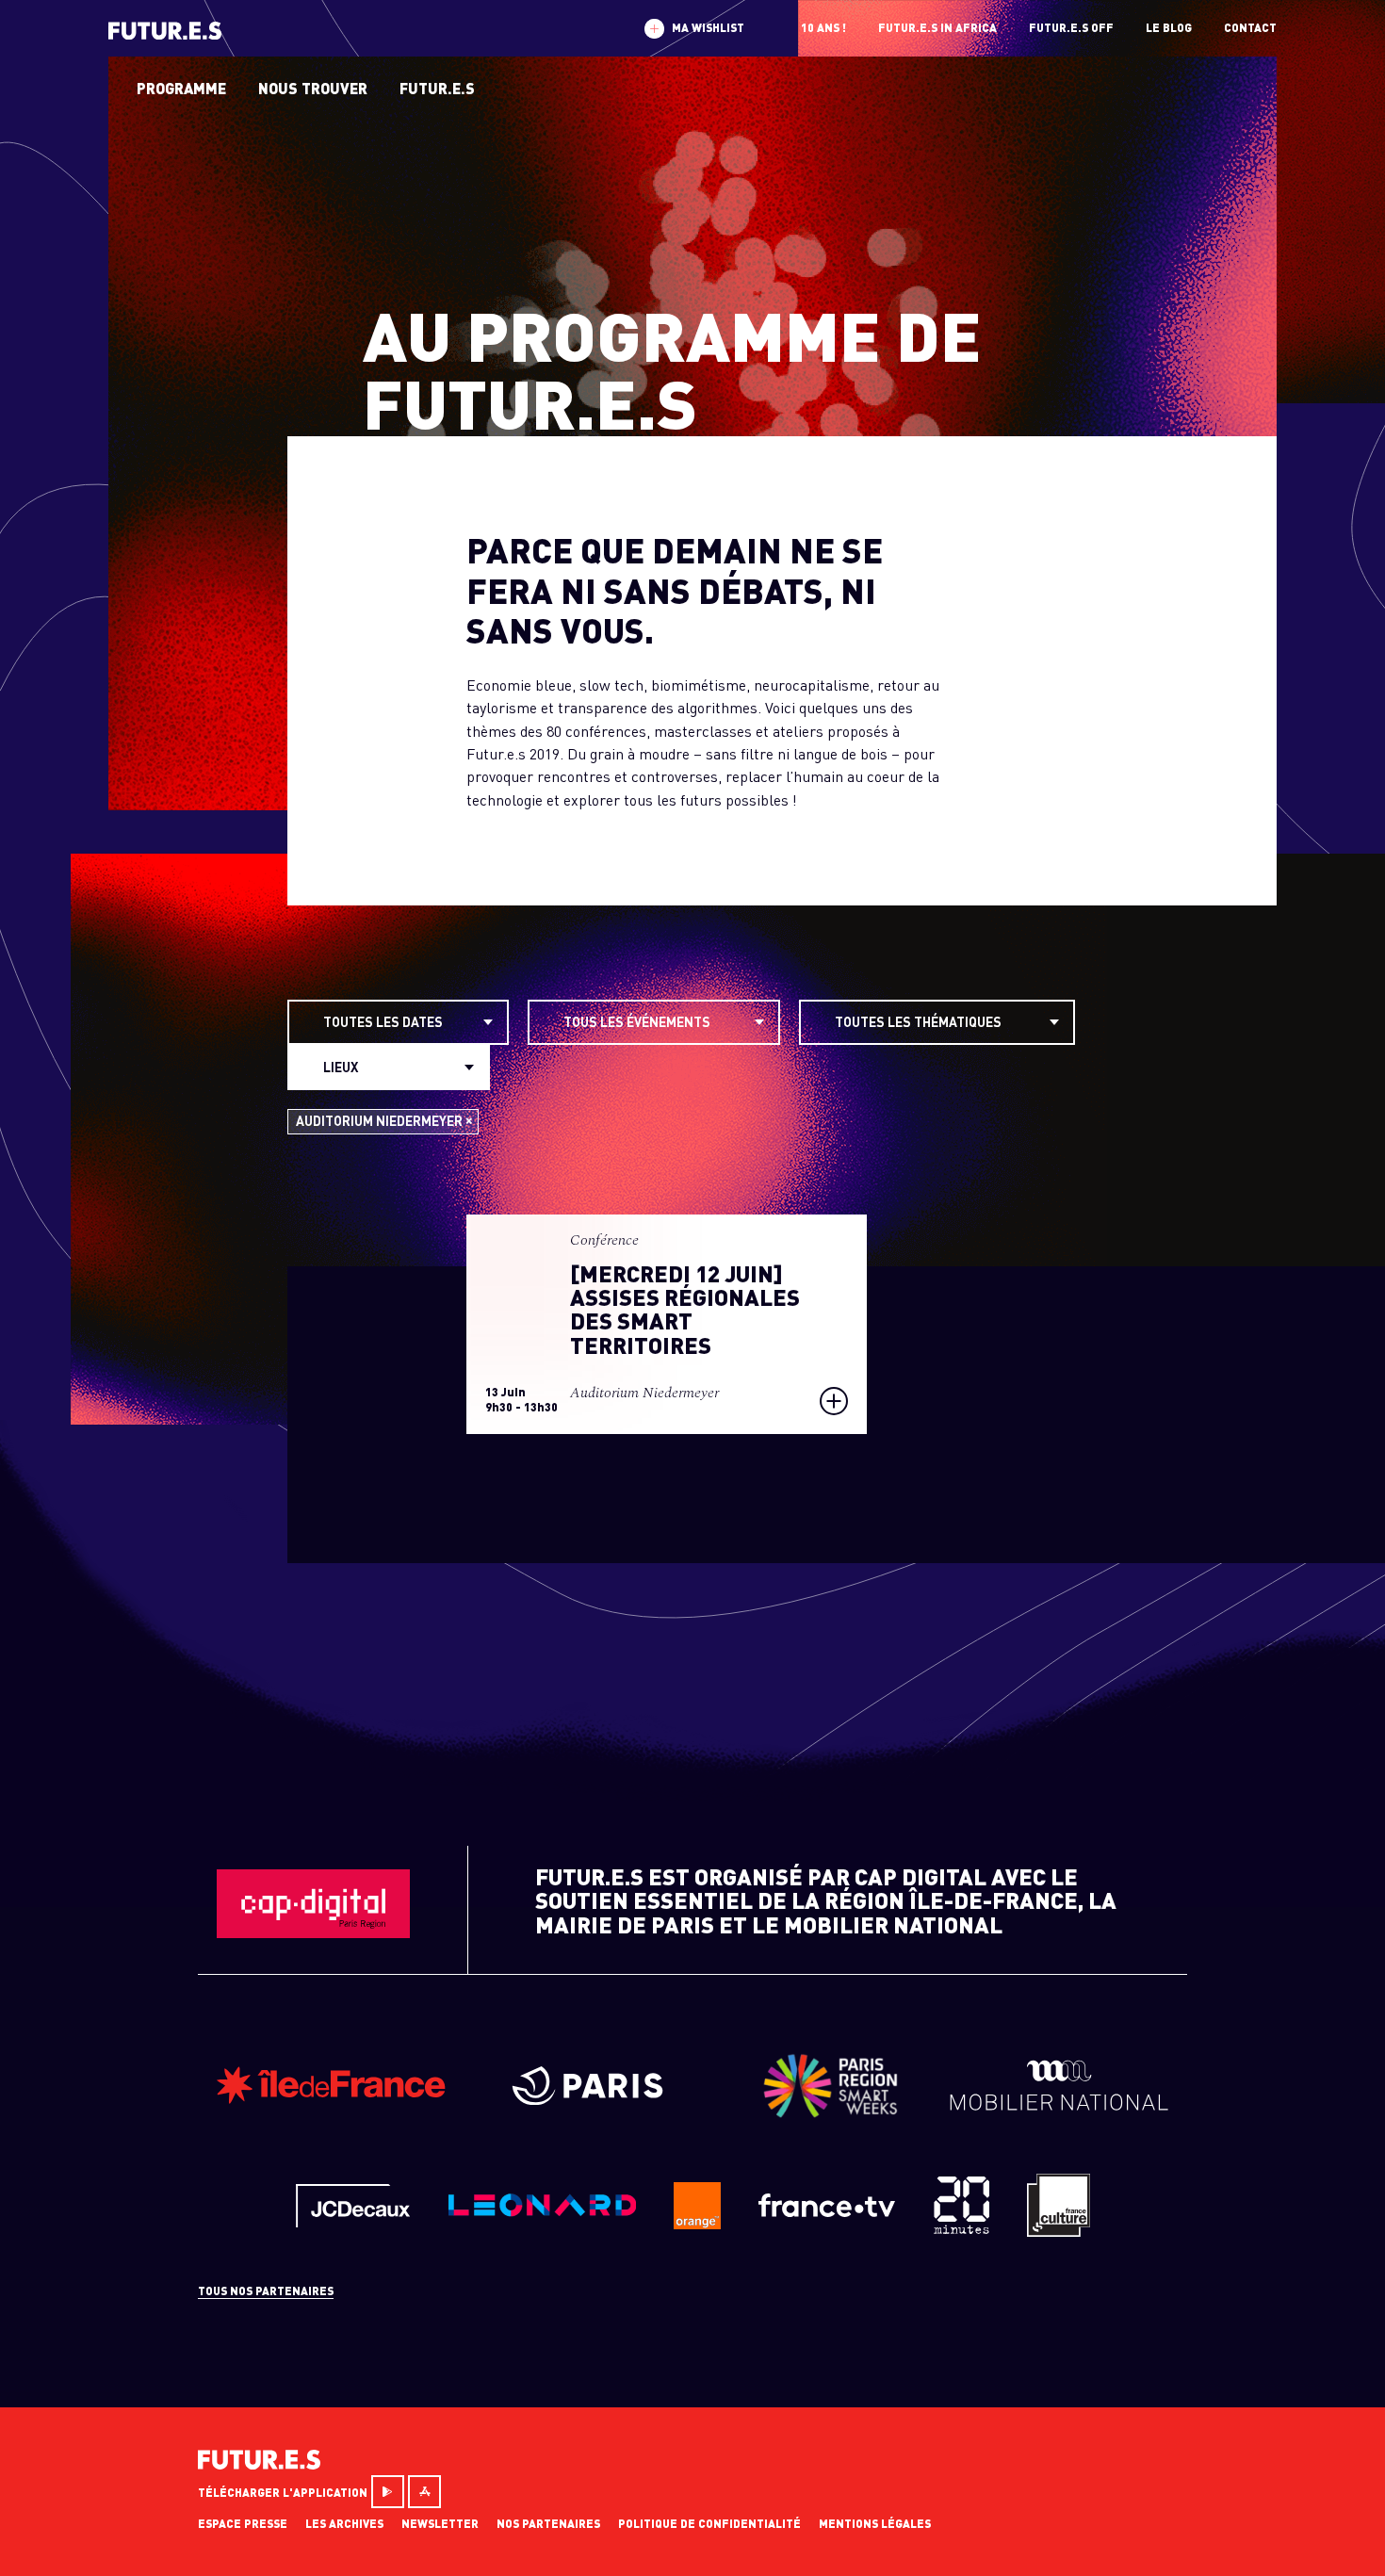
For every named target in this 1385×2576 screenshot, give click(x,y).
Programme (181, 88)
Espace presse (243, 2524)
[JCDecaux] (353, 2221)
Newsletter (440, 2524)
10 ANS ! (823, 28)
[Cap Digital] (313, 1932)
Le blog (1169, 28)
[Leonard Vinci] (542, 2212)
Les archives (344, 2524)
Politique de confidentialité (709, 2524)
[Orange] (697, 2223)
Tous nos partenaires (266, 2291)
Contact (1250, 28)
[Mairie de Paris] (597, 2099)
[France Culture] (1059, 2231)
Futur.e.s (437, 88)
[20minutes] (961, 2229)
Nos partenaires (548, 2524)
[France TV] (827, 2211)
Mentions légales (875, 2524)
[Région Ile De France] (331, 2099)
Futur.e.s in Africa (937, 28)
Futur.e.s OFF (1071, 28)
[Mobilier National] (1059, 2104)
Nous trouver (313, 88)
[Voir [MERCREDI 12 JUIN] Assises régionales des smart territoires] (667, 1324)
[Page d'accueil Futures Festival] (259, 2463)
